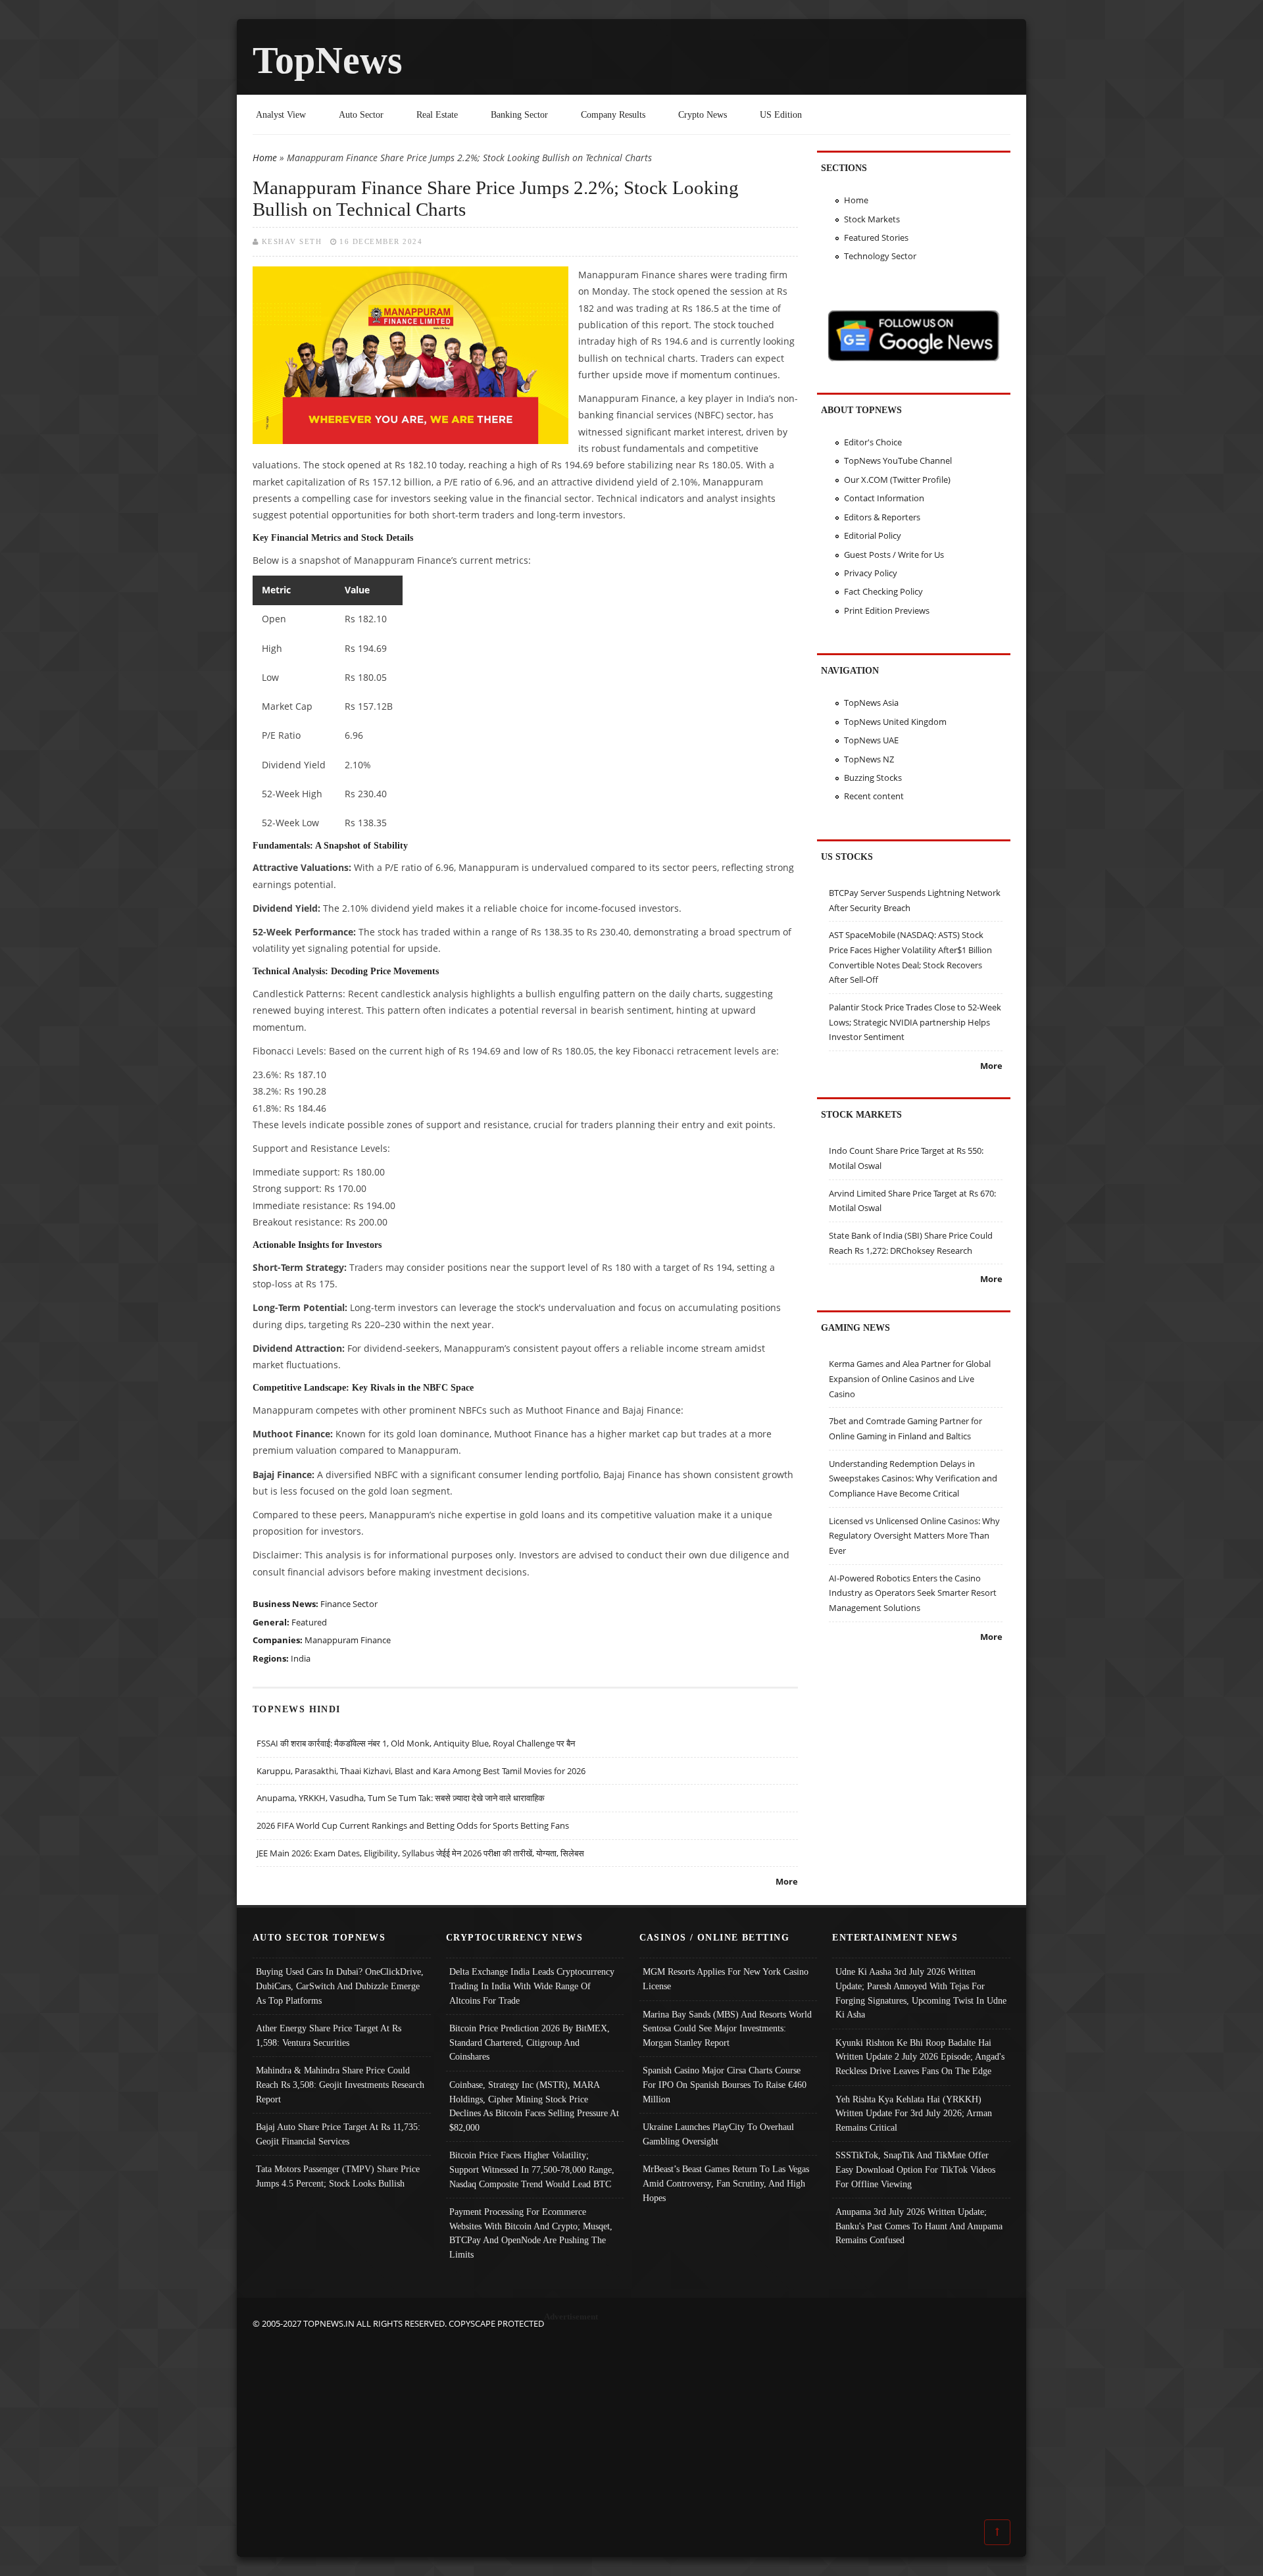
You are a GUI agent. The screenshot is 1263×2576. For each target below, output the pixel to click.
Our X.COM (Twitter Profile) (897, 480)
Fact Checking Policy (883, 591)
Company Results (613, 114)
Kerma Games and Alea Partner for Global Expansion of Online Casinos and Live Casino (910, 1378)
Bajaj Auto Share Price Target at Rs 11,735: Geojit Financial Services (338, 2134)
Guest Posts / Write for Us (894, 555)
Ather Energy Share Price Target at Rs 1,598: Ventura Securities (329, 2035)
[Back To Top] (997, 2531)
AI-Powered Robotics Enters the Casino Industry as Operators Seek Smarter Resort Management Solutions (913, 1593)
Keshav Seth (292, 241)
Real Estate (437, 114)
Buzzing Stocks (873, 778)
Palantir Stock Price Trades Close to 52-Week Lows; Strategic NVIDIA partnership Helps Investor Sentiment (915, 1022)
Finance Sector (349, 1604)
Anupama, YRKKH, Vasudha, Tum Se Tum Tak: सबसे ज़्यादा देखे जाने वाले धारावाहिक (401, 1798)
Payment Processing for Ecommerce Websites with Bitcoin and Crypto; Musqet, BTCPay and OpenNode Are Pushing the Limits (531, 2233)
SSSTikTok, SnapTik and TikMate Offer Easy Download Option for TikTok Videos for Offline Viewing (915, 2169)
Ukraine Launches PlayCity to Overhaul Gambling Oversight (718, 2134)
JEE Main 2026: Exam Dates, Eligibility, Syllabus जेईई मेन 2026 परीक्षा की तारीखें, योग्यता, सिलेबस (420, 1853)
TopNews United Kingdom (895, 722)
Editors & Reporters (882, 517)
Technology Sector (880, 256)
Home (265, 158)
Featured (309, 1622)
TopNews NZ (869, 759)
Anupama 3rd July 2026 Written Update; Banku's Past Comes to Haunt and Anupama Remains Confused (919, 2226)
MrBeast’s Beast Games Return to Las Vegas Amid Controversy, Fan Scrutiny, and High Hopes (726, 2183)
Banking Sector (519, 114)
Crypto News (703, 114)
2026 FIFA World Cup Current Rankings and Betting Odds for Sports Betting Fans (413, 1825)
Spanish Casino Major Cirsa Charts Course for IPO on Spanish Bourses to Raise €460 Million (725, 2084)
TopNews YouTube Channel (898, 460)
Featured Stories (876, 237)
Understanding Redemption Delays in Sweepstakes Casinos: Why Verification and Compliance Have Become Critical (913, 1478)
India (301, 1658)
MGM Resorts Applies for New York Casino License (726, 1979)
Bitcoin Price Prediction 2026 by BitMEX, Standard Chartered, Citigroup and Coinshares (530, 2042)
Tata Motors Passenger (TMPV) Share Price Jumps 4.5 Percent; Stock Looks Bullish (338, 2176)
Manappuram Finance (348, 1640)
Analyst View (281, 114)
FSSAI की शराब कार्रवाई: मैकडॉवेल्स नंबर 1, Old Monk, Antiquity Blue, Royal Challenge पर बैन (416, 1743)
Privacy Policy (871, 573)
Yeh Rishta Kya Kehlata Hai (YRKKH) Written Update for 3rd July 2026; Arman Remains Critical (914, 2113)
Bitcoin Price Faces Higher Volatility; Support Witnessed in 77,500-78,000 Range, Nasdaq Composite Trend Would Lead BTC (532, 2169)
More (787, 1881)
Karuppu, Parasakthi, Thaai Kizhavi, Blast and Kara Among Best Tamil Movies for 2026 (421, 1771)
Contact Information (884, 498)
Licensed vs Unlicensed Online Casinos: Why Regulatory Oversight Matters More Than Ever (914, 1536)
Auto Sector (361, 114)
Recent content (874, 796)
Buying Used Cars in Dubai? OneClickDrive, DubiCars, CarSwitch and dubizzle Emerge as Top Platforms (340, 1986)
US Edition (781, 114)
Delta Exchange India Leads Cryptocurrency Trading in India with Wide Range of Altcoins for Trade (532, 1986)
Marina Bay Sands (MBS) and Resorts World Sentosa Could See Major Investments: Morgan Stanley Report (727, 2028)
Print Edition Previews (887, 610)
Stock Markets (872, 219)
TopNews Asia (871, 703)
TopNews (328, 60)
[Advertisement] (631, 2423)
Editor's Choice (873, 442)
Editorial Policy (873, 535)
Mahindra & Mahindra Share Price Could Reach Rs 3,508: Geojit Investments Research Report (340, 2084)
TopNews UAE (871, 740)
